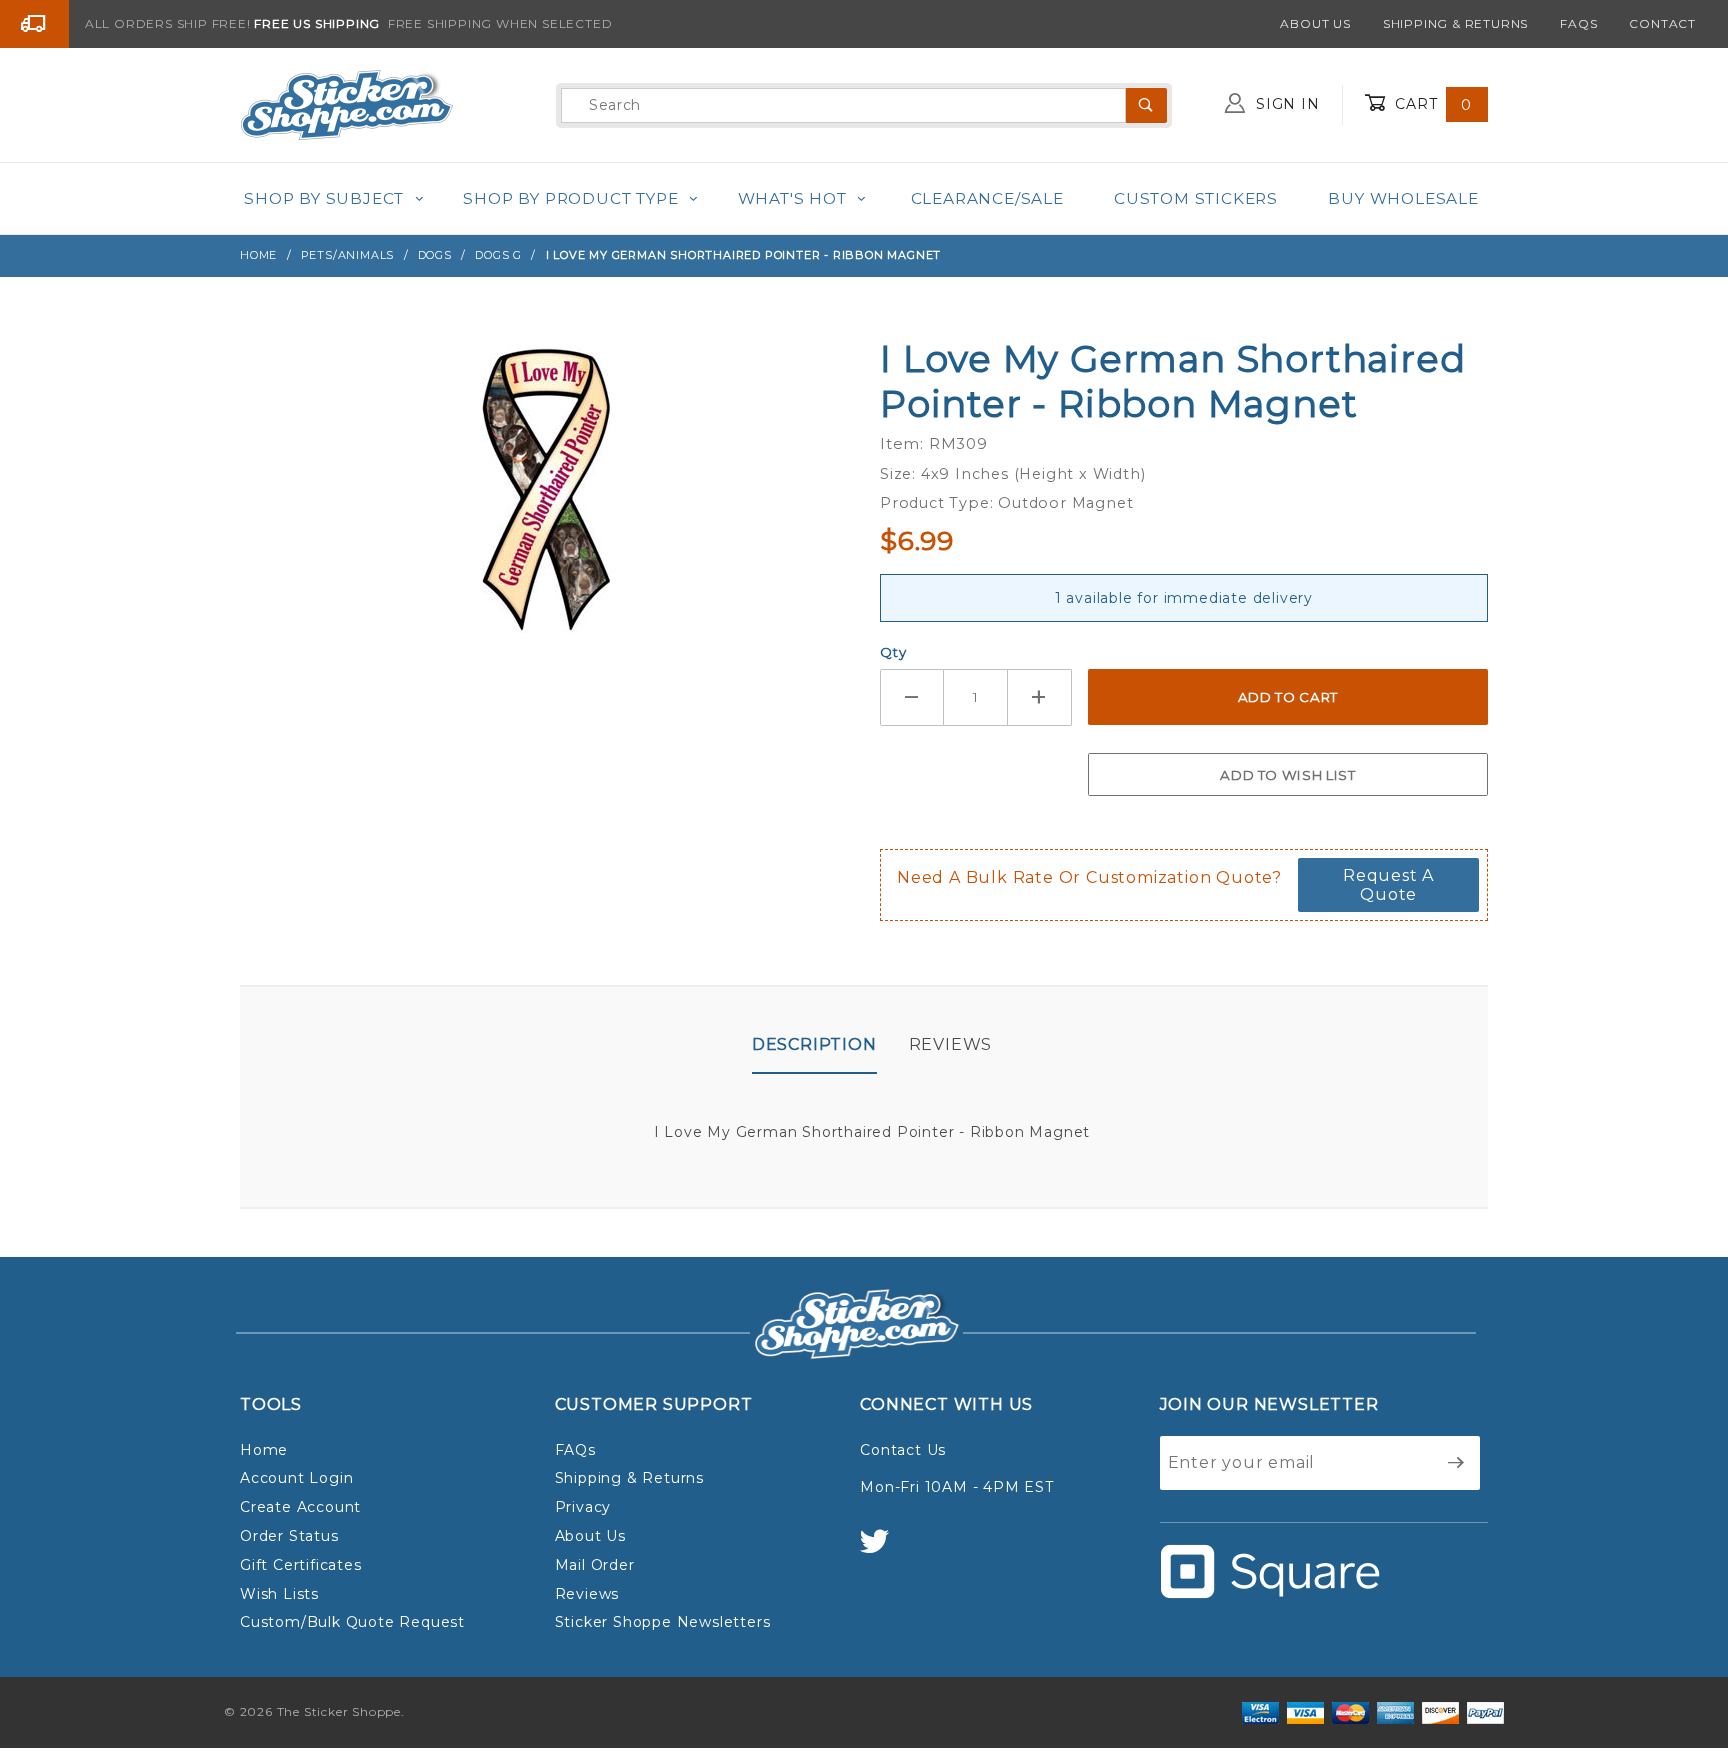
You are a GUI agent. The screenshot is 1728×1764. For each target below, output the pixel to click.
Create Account (300, 1507)
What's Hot (792, 198)
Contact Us (903, 1450)
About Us (1315, 23)
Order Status (289, 1536)
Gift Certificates (301, 1565)
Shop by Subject (324, 198)
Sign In (1285, 104)
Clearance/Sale (987, 198)
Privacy (583, 1507)
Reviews (951, 1044)
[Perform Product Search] (1146, 105)
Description (814, 1044)
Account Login (296, 1478)
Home (264, 1450)
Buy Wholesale (1403, 198)
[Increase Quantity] (1040, 697)
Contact (1662, 23)
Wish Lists (279, 1594)
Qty (893, 652)
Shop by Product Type (570, 198)
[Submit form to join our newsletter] (1456, 1463)
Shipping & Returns (1455, 23)
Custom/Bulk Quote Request (352, 1622)
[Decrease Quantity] (912, 697)
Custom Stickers (1196, 198)
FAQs (1578, 23)
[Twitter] (883, 1550)
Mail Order (595, 1565)
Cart (1431, 104)
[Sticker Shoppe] (346, 104)
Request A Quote (1388, 885)
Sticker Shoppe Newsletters (663, 1622)
